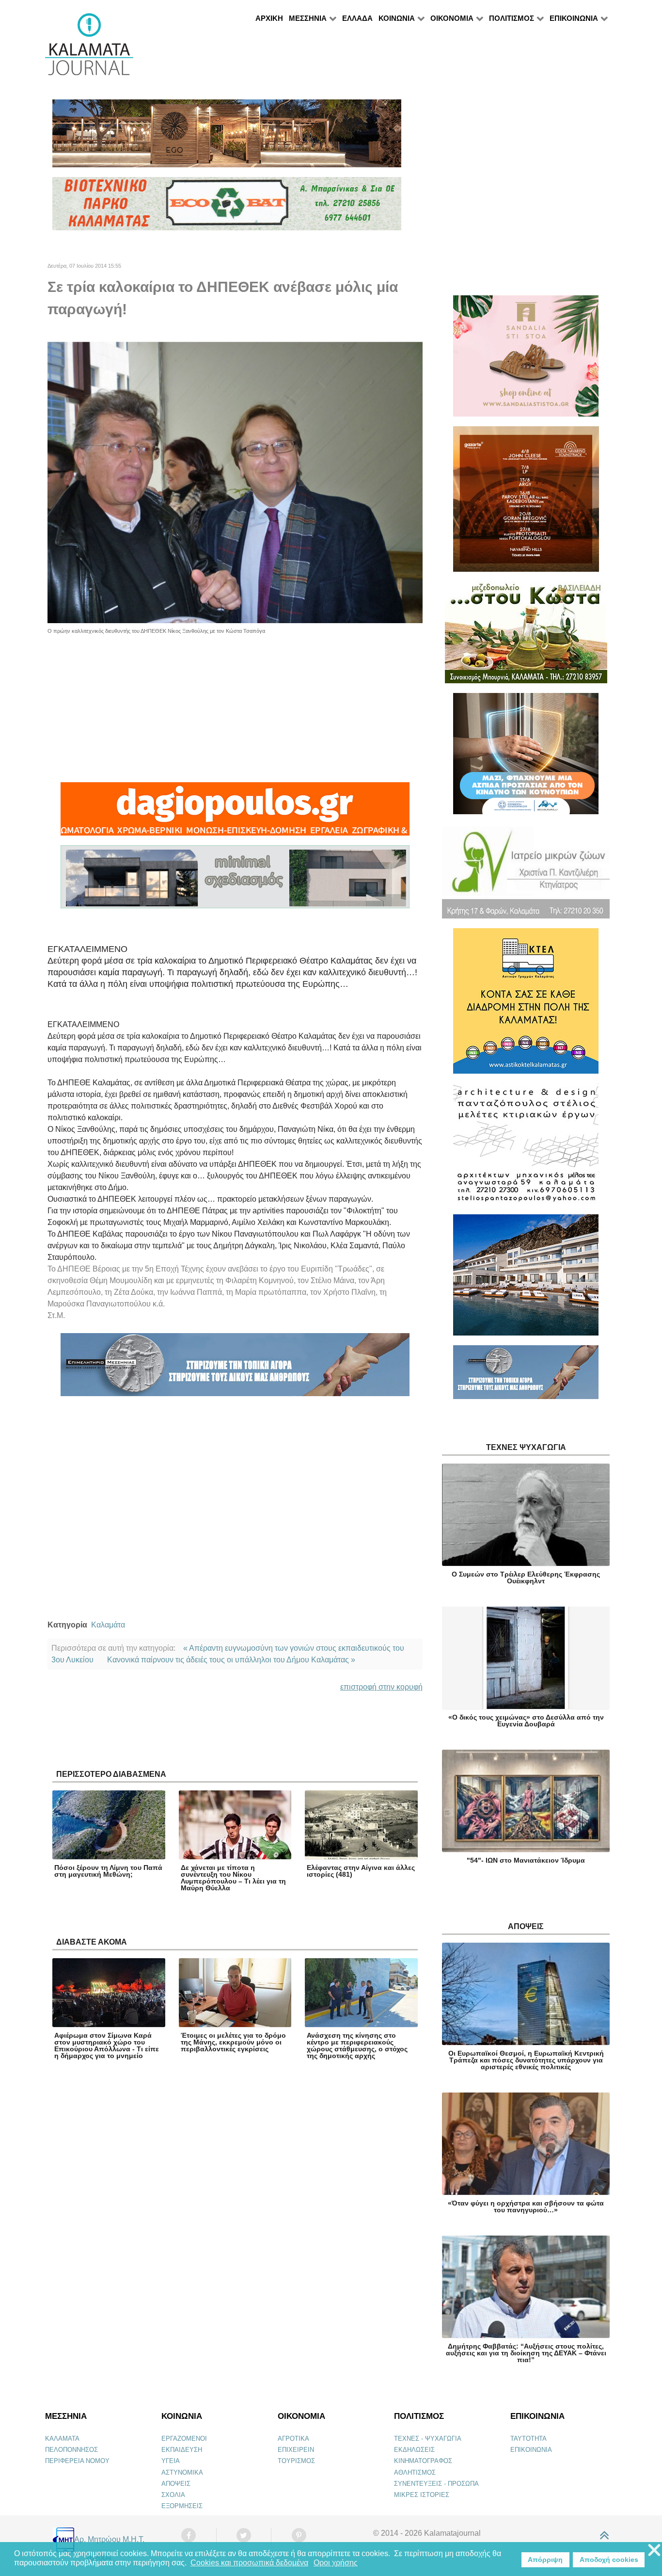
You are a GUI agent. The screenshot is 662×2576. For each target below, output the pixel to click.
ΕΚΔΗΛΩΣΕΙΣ (414, 2450)
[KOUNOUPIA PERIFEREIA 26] (526, 758)
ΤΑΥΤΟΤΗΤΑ (528, 2439)
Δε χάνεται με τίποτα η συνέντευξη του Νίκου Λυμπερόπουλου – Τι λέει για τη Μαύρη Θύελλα (233, 1878)
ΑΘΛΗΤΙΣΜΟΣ (415, 2472)
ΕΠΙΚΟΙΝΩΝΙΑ (531, 2450)
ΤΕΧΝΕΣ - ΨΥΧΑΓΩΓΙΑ (428, 2439)
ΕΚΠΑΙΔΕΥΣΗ (182, 2450)
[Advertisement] (235, 703)
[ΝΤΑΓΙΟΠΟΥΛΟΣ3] (235, 813)
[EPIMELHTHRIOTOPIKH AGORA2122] (235, 1369)
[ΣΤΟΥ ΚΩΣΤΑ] (526, 636)
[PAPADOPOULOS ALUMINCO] (235, 881)
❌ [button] (654, 2551)
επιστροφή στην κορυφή (381, 1687)
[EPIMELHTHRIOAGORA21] (526, 1377)
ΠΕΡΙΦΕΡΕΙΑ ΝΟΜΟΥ (77, 2461)
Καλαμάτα (108, 1625)
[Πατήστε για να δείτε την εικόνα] (235, 482)
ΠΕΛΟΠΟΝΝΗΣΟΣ (71, 2450)
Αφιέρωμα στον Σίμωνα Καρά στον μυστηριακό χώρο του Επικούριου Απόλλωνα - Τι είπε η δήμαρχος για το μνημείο (107, 2045)
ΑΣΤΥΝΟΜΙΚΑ (182, 2472)
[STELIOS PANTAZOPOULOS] (526, 1148)
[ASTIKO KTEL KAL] (526, 1005)
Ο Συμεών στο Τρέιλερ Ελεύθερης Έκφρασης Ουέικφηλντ (526, 1578)
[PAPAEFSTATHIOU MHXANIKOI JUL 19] (526, 1279)
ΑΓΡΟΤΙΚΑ (293, 2439)
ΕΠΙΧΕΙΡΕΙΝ (296, 2450)
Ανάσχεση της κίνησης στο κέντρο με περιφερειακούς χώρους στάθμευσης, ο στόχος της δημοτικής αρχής (357, 2045)
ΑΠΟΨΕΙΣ (176, 2484)
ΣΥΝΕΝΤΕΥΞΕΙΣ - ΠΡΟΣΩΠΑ (436, 2484)
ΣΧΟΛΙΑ (173, 2495)
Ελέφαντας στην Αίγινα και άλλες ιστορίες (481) (361, 1871)
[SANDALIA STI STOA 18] (526, 360)
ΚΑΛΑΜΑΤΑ (62, 2439)
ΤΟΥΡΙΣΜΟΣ (296, 2461)
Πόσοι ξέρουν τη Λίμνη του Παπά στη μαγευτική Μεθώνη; (108, 1871)
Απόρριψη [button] (545, 2560)
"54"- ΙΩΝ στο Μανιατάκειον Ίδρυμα (526, 1860)
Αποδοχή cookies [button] (609, 2560)
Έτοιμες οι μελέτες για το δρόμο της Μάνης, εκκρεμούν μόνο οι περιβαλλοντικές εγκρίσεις (233, 2042)
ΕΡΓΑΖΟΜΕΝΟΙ (184, 2439)
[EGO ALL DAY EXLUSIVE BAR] (227, 137)
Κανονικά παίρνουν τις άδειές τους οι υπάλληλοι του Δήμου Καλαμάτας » (231, 1660)
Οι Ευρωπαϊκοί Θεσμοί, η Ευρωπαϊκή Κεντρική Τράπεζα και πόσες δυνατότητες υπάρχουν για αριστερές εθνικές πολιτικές (526, 2060)
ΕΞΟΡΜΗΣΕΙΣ (182, 2506)
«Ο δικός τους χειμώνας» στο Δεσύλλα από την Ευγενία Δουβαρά (526, 1721)
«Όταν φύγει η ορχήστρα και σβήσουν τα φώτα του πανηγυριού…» (526, 2206)
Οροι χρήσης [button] (336, 2563)
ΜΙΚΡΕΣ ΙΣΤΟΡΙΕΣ (422, 2495)
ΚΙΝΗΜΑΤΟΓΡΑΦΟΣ (423, 2461)
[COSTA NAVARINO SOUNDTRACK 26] (526, 503)
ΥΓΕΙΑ (171, 2461)
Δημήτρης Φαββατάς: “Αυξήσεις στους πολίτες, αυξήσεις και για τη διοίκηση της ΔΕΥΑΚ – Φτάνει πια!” (526, 2353)
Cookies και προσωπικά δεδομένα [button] (249, 2563)
